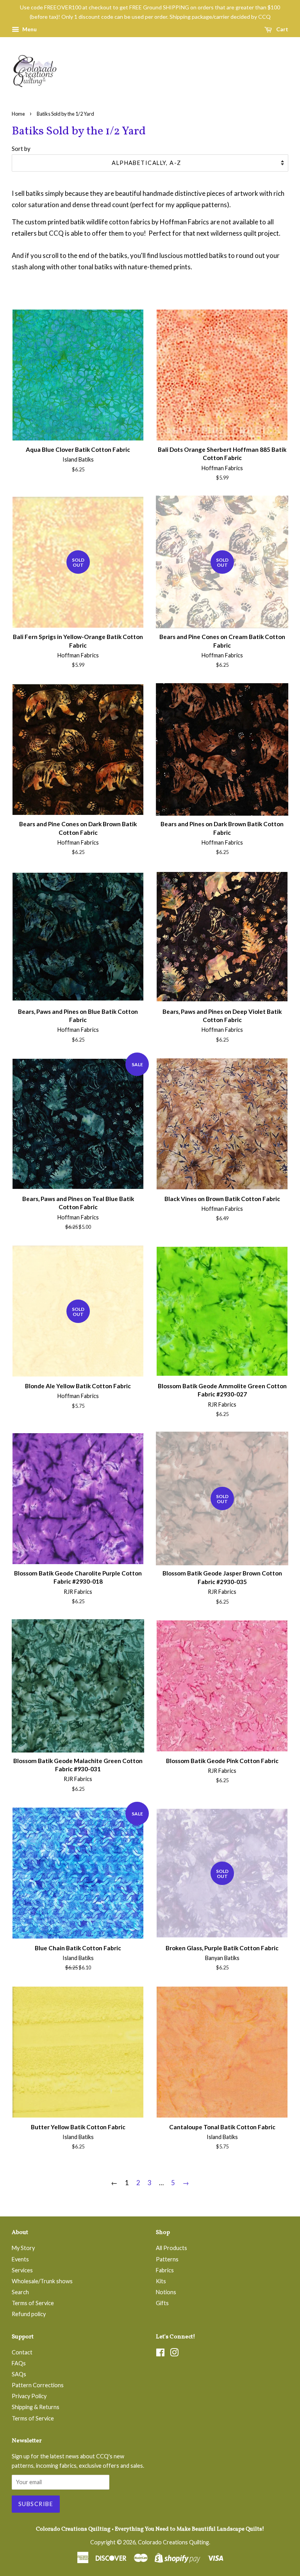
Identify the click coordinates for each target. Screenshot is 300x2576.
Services (22, 2270)
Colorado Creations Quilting (173, 2542)
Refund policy (29, 2314)
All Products (171, 2248)
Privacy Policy (29, 2396)
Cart (282, 29)
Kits (161, 2281)
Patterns (167, 2259)
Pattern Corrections (38, 2385)
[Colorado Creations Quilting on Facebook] (160, 2354)
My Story (23, 2248)
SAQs (19, 2374)
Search (20, 2292)
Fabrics (165, 2270)
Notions (166, 2292)
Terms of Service (33, 2303)
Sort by (21, 149)
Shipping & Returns (36, 2407)
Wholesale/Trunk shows (42, 2281)
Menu (29, 29)
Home (18, 114)
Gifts (162, 2303)
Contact (22, 2352)
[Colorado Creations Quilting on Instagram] (174, 2354)
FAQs (19, 2363)
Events (20, 2259)
